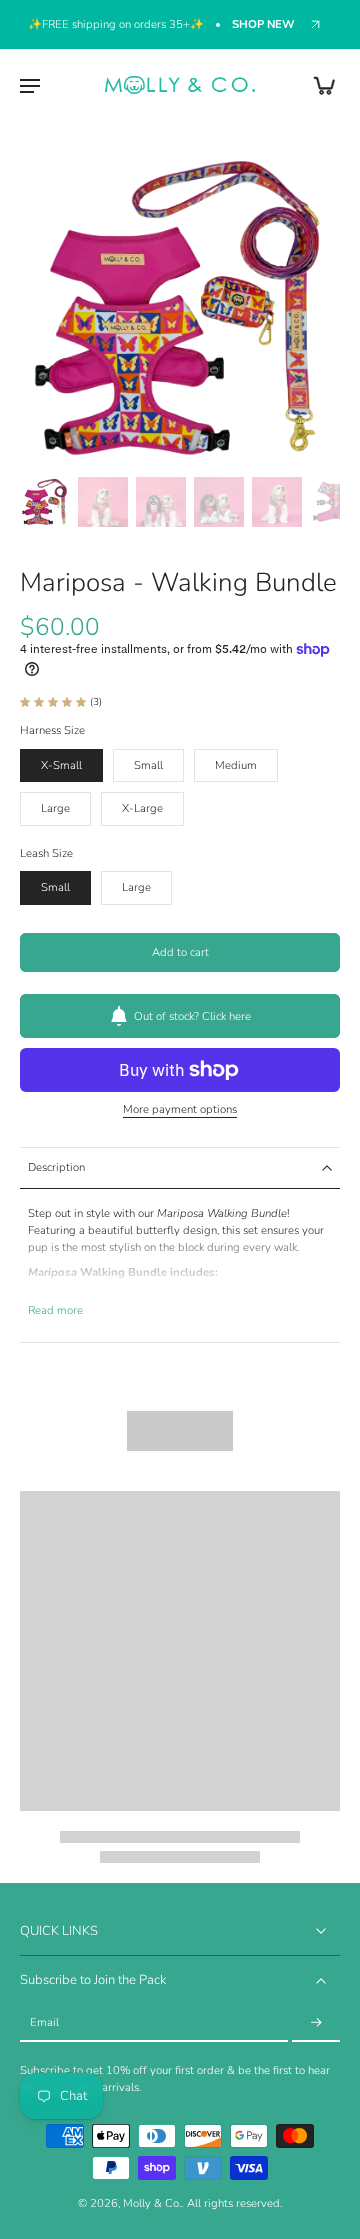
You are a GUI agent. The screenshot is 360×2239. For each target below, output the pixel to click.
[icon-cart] (318, 85)
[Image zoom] (180, 309)
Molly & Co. (152, 2203)
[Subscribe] (316, 2023)
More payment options (180, 1110)
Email (44, 2022)
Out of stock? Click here (192, 1016)
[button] (180, 952)
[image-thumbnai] (45, 502)
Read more (55, 1310)
